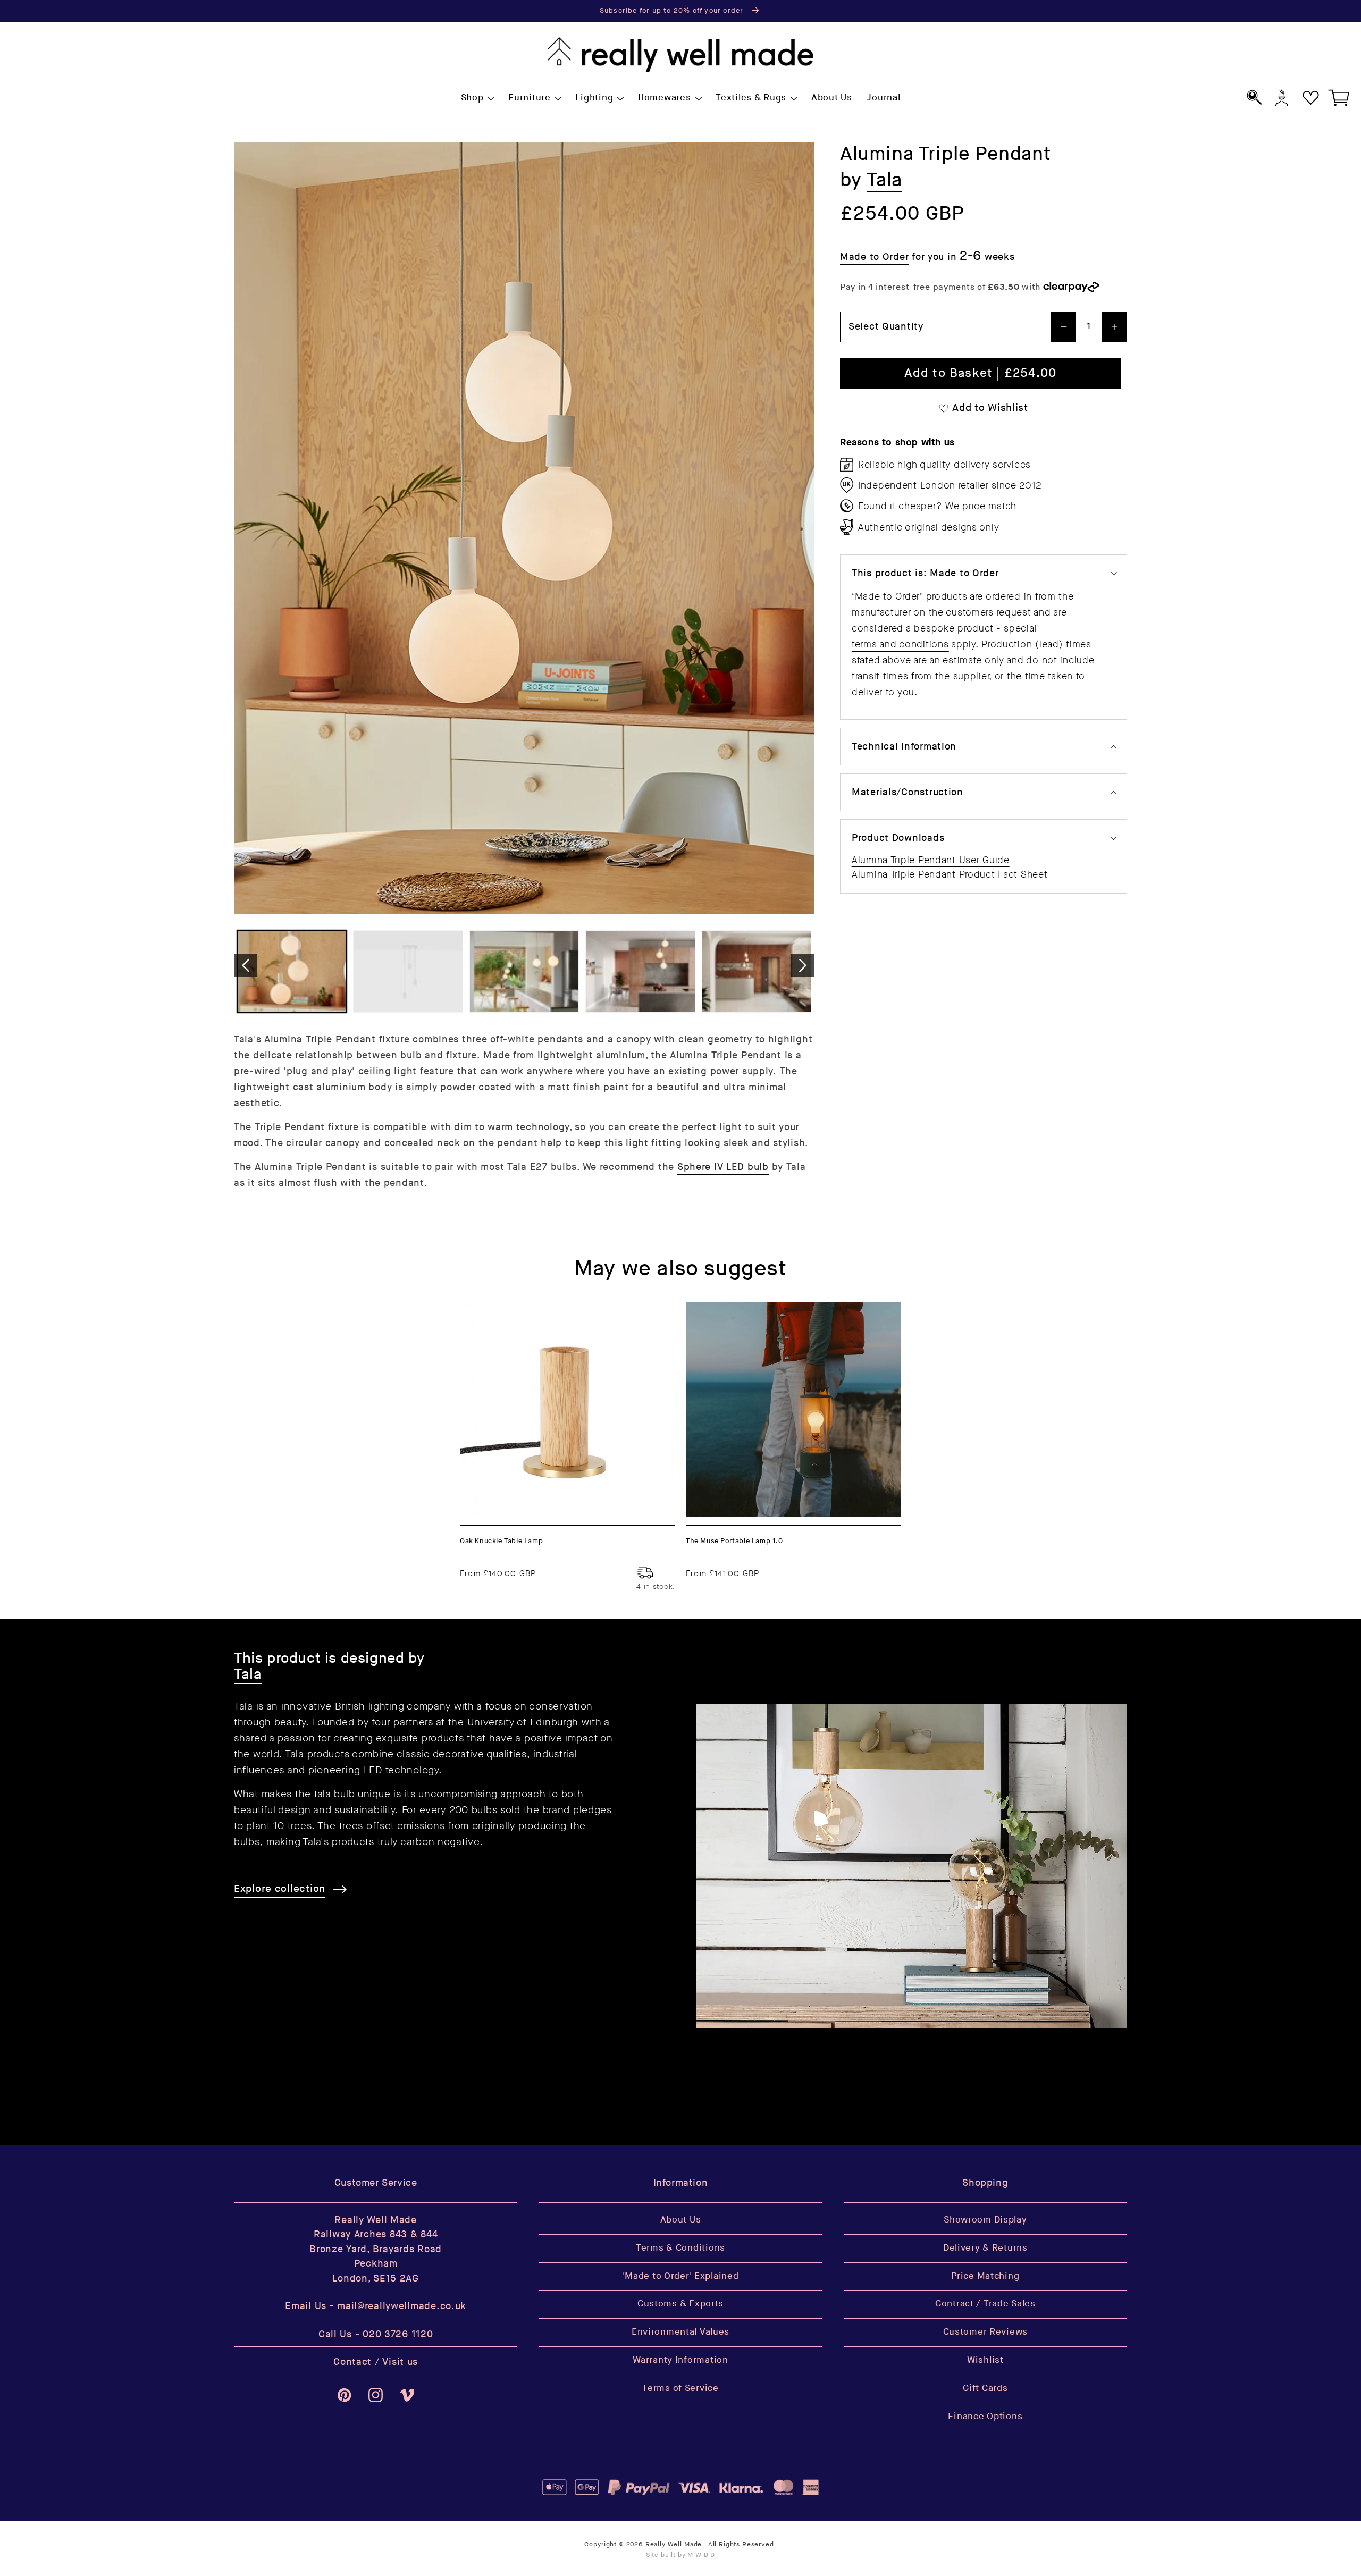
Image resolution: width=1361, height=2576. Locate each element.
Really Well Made (674, 2544)
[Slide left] (246, 965)
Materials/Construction (908, 792)
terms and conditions (900, 644)
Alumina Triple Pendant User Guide (931, 860)
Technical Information (904, 747)
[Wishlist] (1311, 98)
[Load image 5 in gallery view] (757, 971)
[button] (477, 98)
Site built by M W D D (681, 2555)
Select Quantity (886, 327)
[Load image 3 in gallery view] (524, 971)
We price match (981, 506)
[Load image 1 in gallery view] (292, 971)
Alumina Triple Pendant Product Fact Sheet (950, 874)
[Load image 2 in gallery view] (408, 971)
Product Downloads (898, 838)
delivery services (992, 465)
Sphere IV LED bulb (723, 1167)
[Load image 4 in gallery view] (640, 971)
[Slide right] (803, 965)
